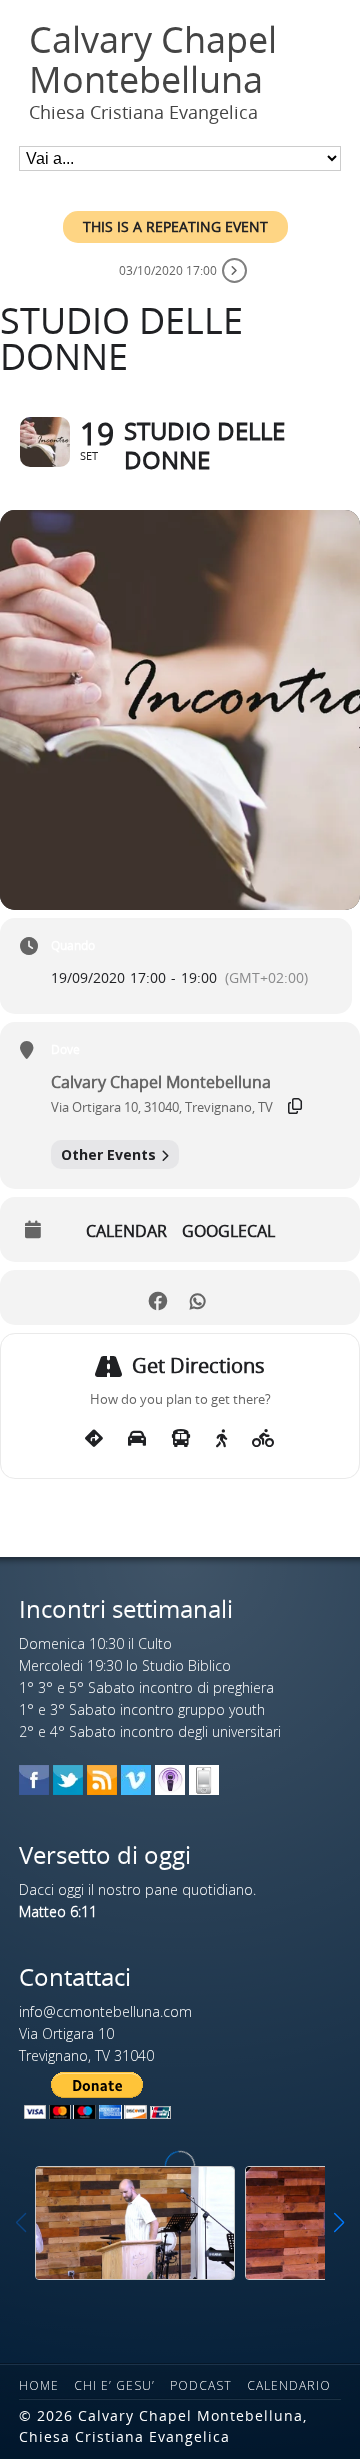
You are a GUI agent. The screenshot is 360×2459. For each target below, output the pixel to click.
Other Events (108, 1154)
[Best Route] (94, 1439)
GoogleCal (228, 1231)
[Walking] (221, 1439)
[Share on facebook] (157, 1297)
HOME (39, 2385)
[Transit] (181, 1439)
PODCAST (201, 2385)
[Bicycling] (263, 1439)
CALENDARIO (289, 2385)
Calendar (126, 1231)
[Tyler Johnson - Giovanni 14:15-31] (135, 2222)
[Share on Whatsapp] (197, 1297)
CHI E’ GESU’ (114, 2385)
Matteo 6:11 (58, 1911)
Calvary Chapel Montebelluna (153, 59)
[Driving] (137, 1439)
